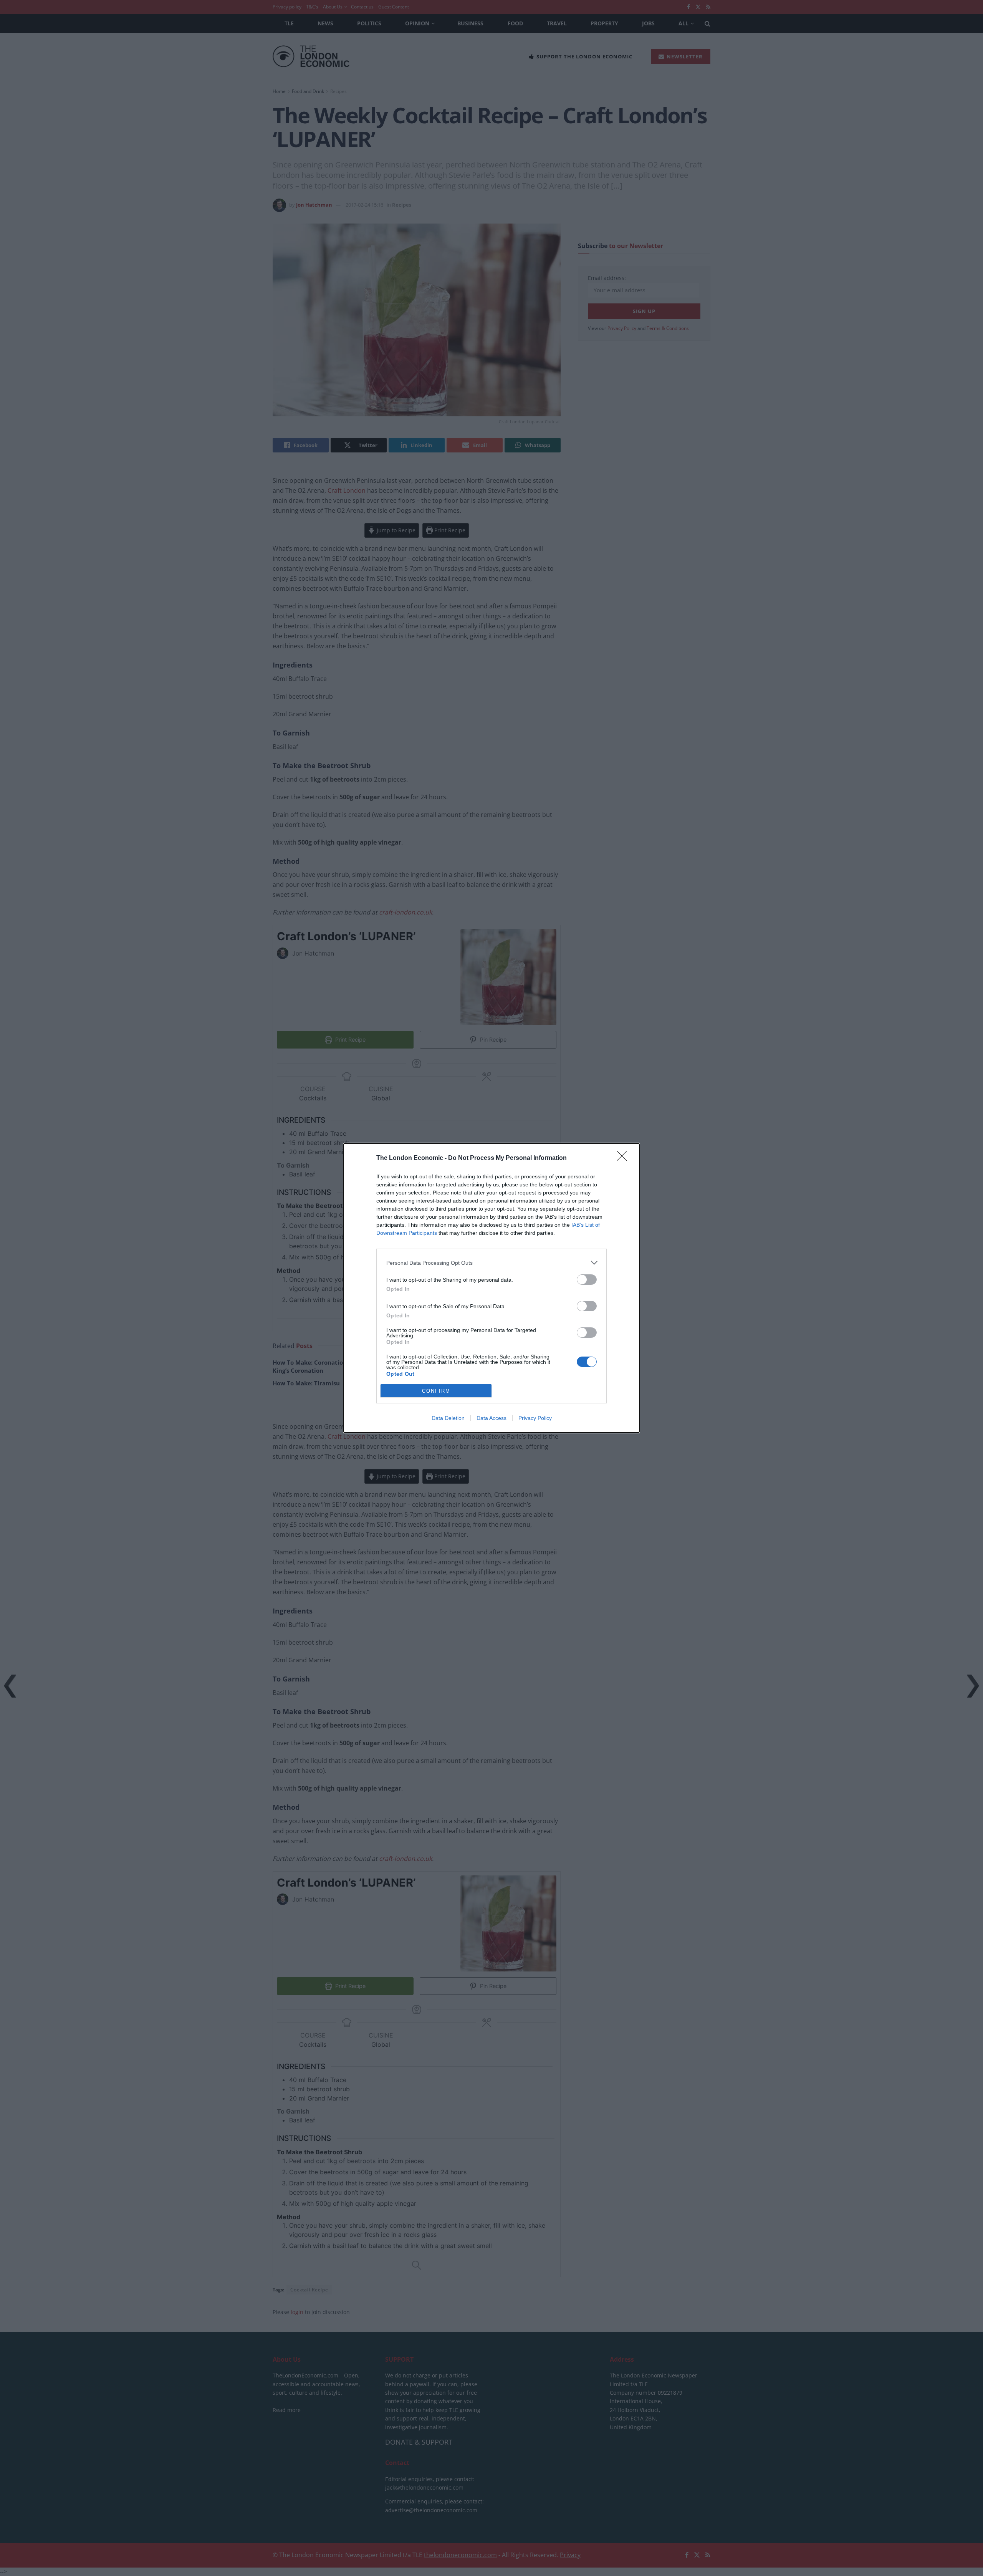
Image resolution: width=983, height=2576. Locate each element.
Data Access (491, 1418)
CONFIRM (436, 1391)
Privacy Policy (535, 1418)
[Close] (624, 1158)
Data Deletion (448, 1418)
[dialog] (491, 1288)
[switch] (587, 1280)
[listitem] (491, 1263)
